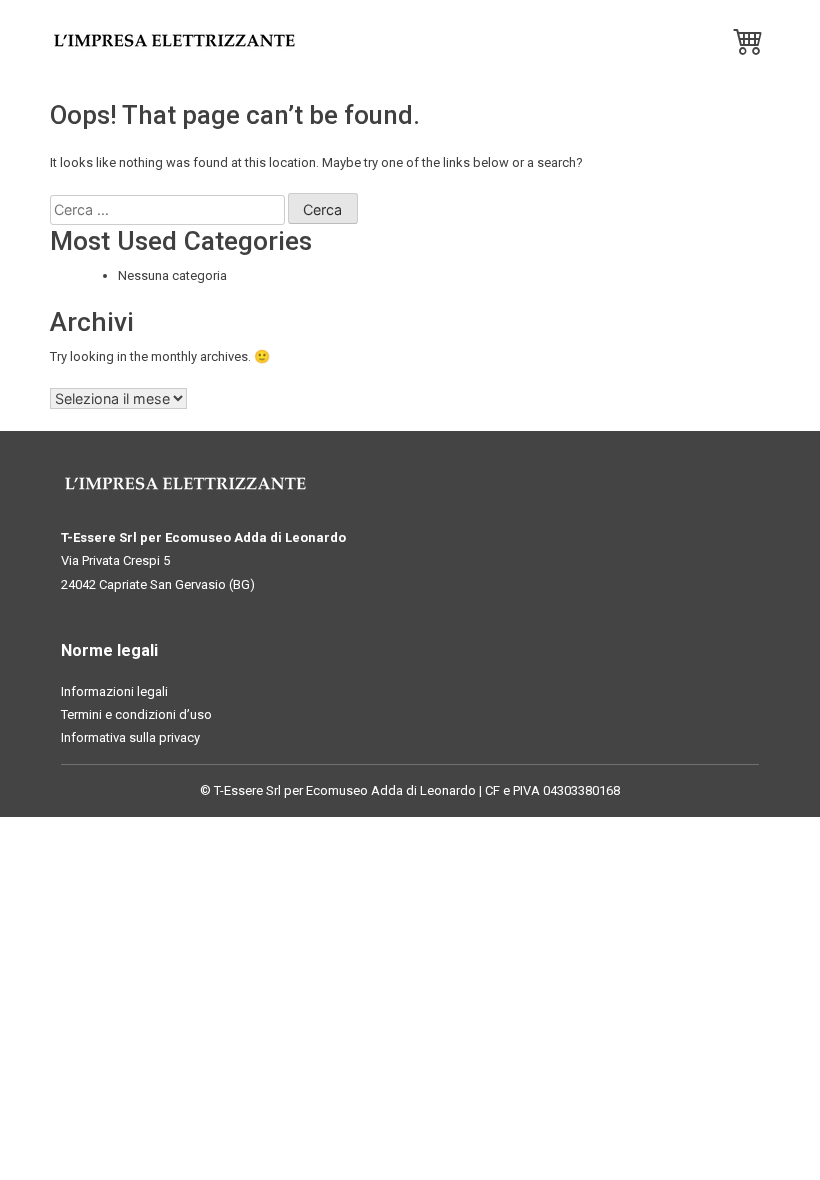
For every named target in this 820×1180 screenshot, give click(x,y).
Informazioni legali (114, 691)
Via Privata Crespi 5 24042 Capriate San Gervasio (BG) (158, 572)
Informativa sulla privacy (130, 737)
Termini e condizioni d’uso (136, 714)
